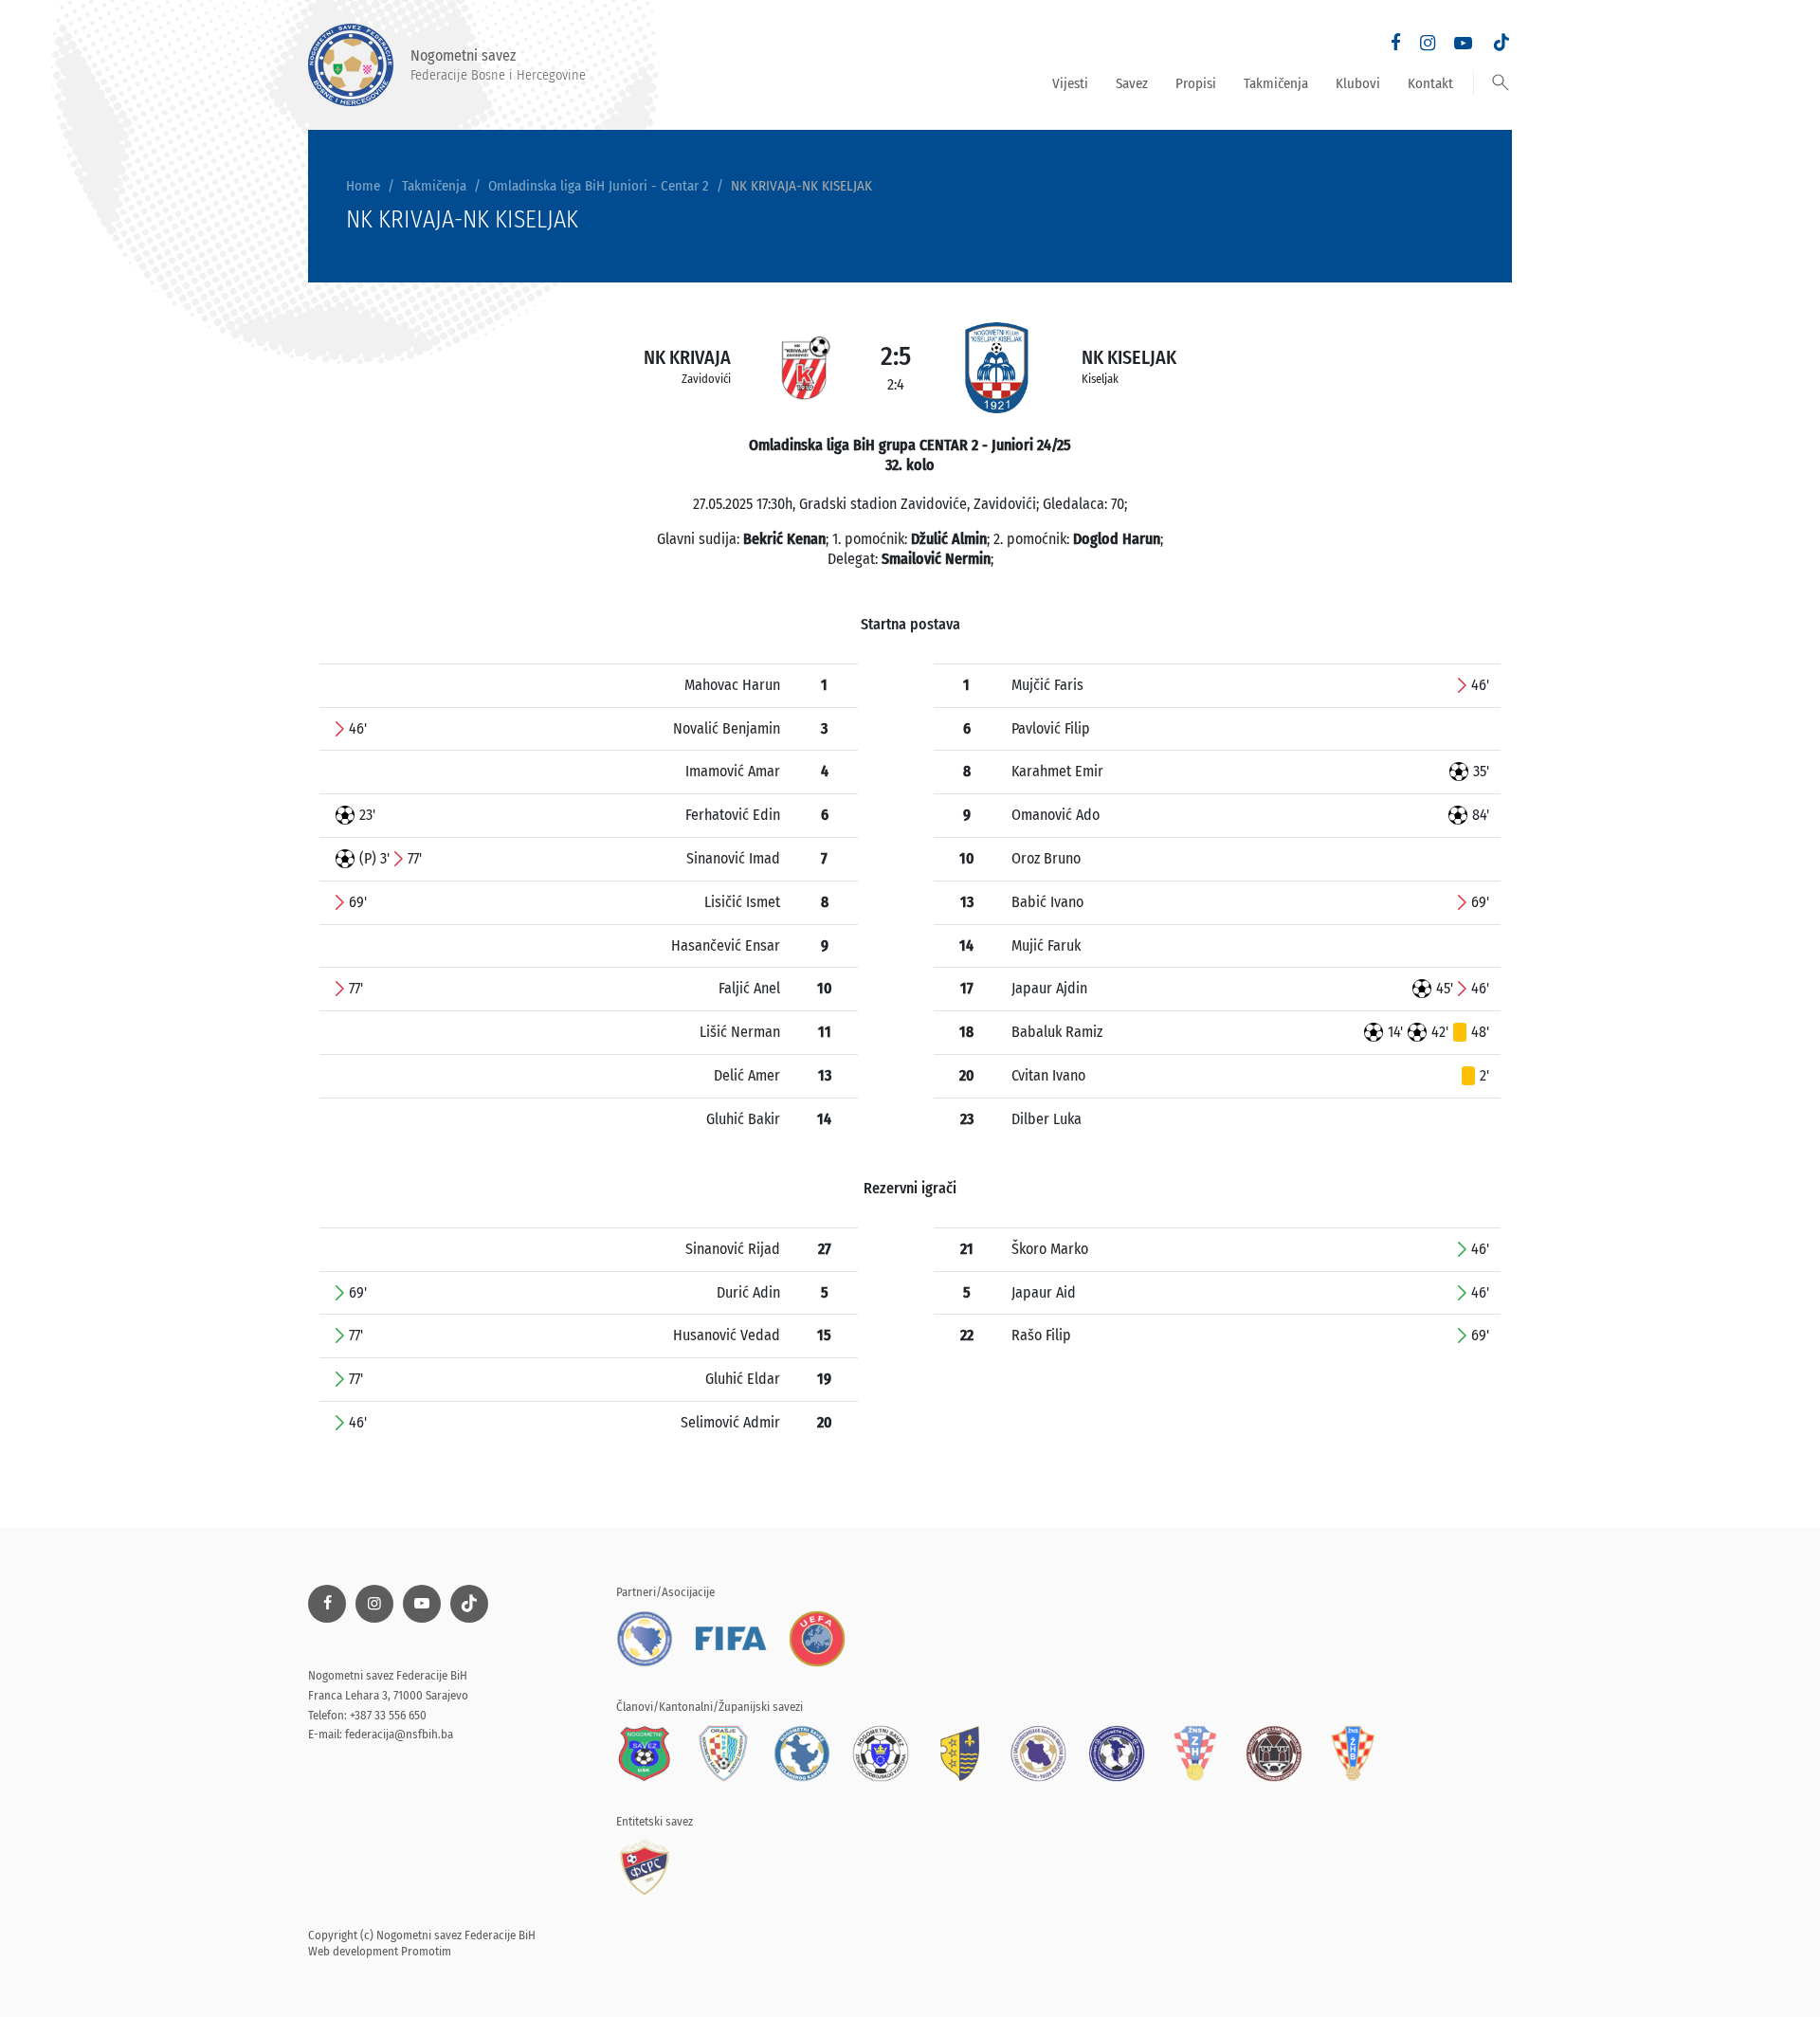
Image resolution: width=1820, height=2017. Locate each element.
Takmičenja (1276, 83)
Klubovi (1358, 83)
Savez (1132, 83)
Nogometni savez (498, 64)
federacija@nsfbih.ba (399, 1734)
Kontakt (1430, 83)
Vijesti (1070, 83)
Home (363, 186)
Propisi (1196, 83)
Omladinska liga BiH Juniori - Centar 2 (599, 186)
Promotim (426, 1951)
